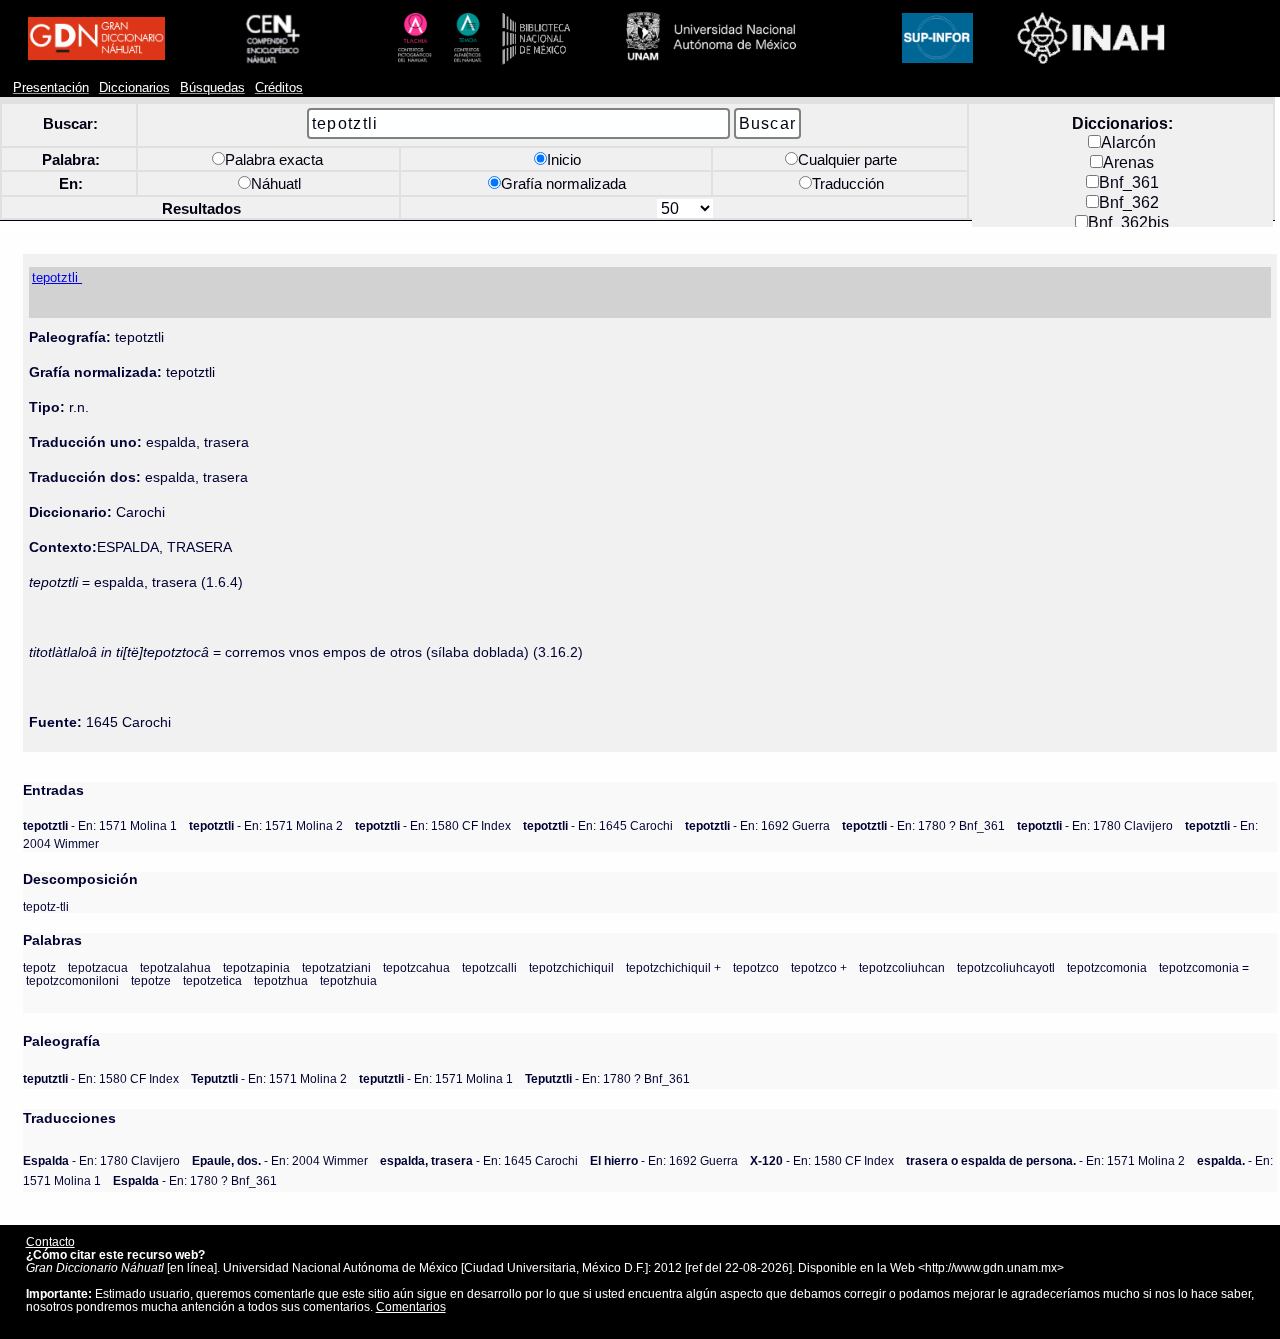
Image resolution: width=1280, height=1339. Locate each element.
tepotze (151, 980)
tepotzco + (819, 967)
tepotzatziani (336, 967)
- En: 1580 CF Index (433, 825)
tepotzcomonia (1107, 967)
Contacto (50, 1241)
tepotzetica (212, 980)
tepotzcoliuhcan (902, 967)
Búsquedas (212, 88)
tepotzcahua (416, 967)
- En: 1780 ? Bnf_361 (923, 825)
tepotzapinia (256, 967)
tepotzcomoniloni (72, 980)
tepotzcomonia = (1204, 967)
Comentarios (411, 1306)
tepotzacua (98, 967)
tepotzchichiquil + (673, 967)
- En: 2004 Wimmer (280, 1160)
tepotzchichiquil (571, 967)
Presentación (51, 88)
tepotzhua (281, 980)
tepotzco (756, 967)
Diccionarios (134, 88)
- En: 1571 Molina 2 (266, 825)
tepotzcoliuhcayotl (1006, 967)
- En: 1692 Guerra (757, 825)
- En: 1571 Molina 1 (100, 825)
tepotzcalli (489, 967)
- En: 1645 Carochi (598, 825)
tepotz (39, 967)
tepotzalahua (175, 967)
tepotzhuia (348, 980)
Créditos (279, 88)
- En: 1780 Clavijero (1095, 825)
